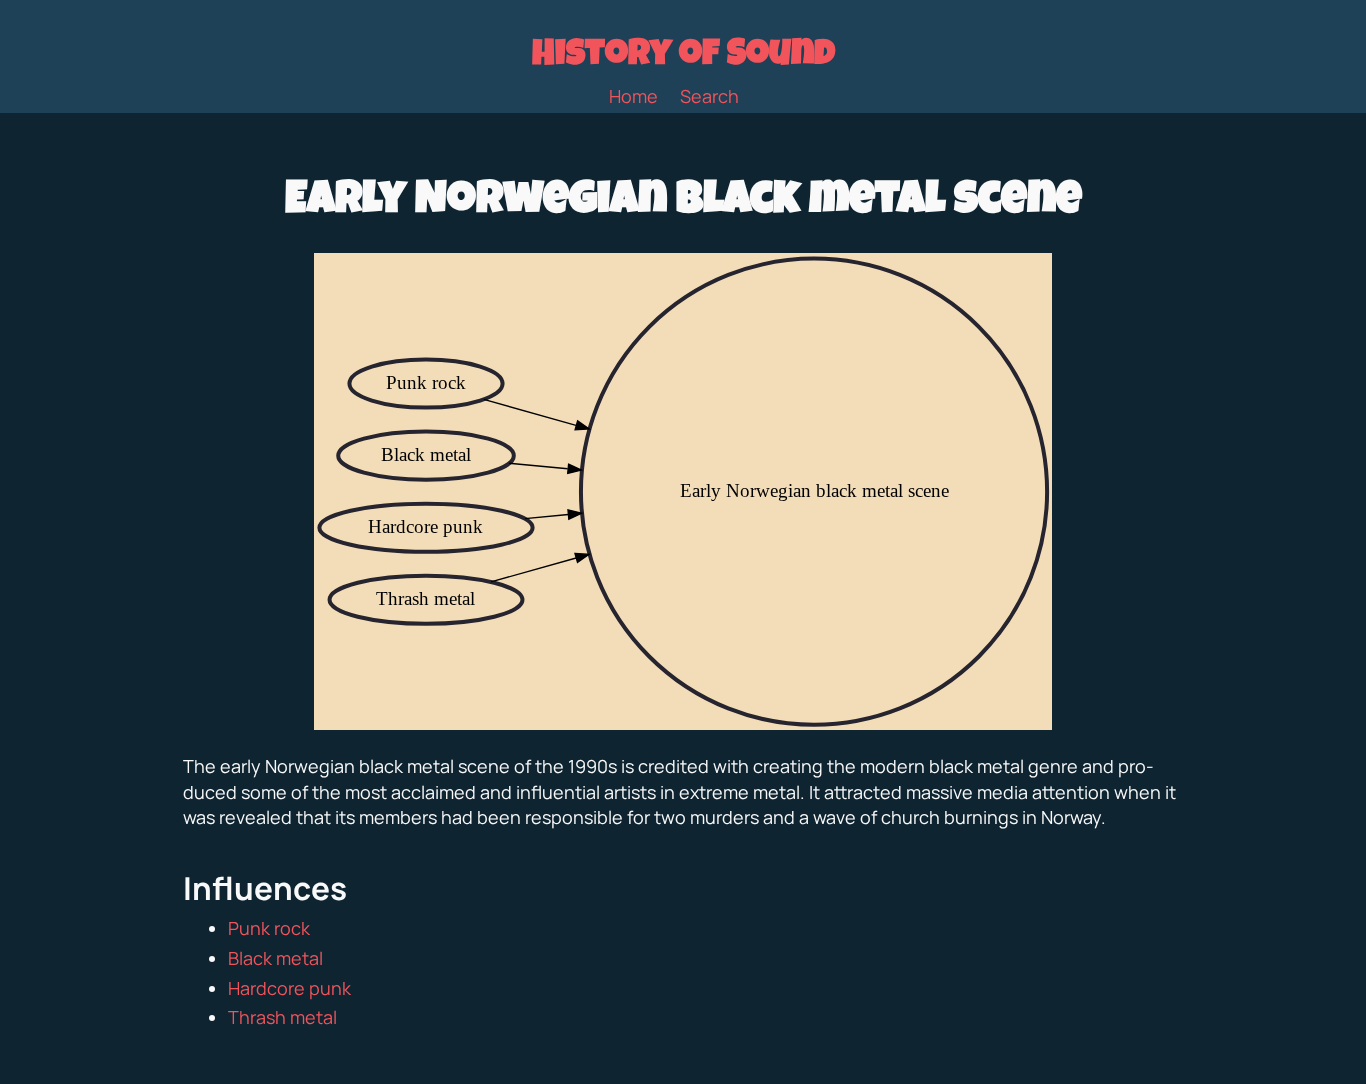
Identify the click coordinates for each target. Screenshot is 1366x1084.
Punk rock (269, 928)
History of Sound (683, 57)
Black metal (275, 958)
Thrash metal (282, 1017)
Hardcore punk (289, 988)
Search (709, 96)
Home (633, 96)
